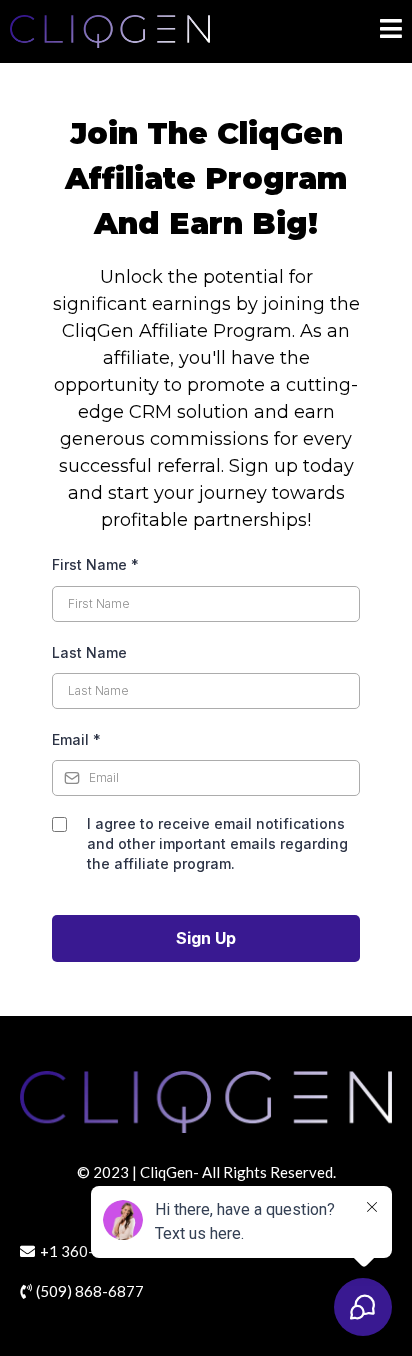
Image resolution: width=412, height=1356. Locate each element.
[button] (391, 31)
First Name (95, 564)
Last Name (89, 652)
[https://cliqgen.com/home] (110, 31)
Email (76, 739)
